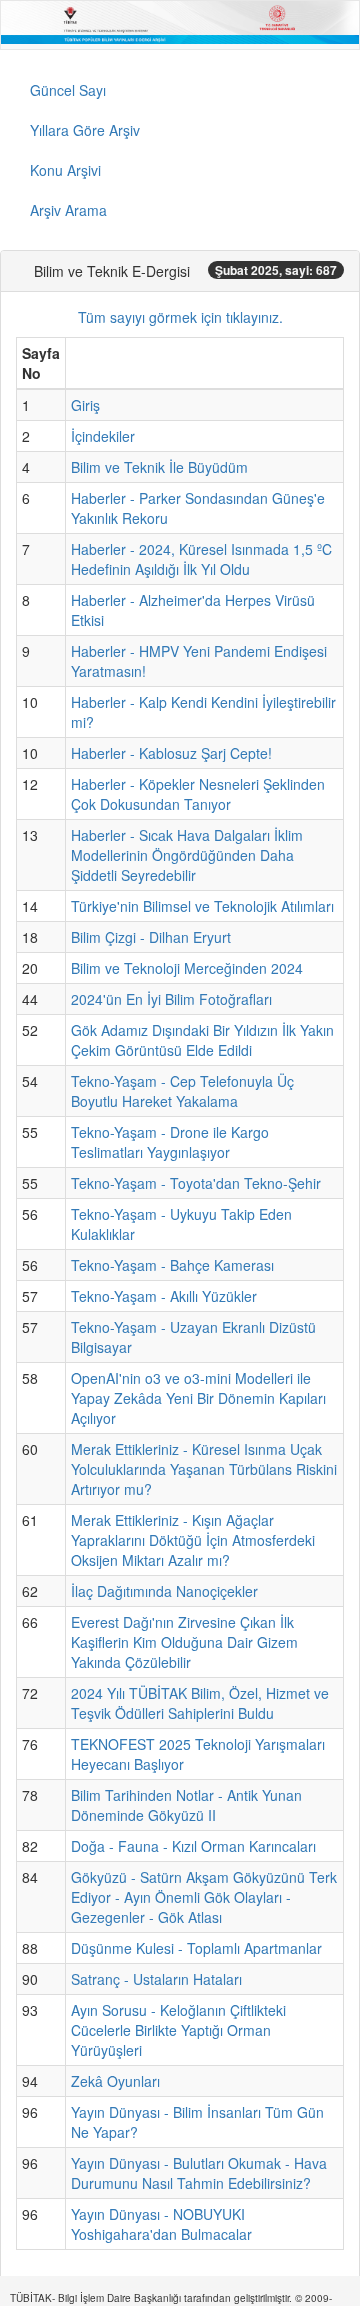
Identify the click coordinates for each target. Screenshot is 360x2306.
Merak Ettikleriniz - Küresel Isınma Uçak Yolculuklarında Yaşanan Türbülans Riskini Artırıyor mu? (204, 1469)
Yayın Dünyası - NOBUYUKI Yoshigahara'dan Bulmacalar (161, 2224)
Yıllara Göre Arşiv (85, 130)
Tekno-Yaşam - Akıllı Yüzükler (164, 1296)
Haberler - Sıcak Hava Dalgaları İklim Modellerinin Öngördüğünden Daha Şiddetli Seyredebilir (187, 855)
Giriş (85, 405)
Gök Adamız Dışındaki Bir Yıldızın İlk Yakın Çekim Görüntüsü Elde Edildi (202, 1040)
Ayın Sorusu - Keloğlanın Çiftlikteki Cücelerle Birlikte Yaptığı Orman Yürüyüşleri (178, 2030)
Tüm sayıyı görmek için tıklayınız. (180, 317)
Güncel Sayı (68, 90)
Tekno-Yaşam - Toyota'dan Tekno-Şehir (196, 1183)
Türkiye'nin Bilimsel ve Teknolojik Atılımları (202, 906)
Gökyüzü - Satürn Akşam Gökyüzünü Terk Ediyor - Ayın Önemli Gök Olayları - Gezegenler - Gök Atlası (204, 1897)
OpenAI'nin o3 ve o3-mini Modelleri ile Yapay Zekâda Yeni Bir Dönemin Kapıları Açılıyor (198, 1398)
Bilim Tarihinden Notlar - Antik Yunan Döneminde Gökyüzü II (186, 1805)
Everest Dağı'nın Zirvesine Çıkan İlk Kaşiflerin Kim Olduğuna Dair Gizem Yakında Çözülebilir (184, 1642)
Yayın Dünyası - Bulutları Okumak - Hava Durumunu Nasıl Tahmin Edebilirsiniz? (199, 2173)
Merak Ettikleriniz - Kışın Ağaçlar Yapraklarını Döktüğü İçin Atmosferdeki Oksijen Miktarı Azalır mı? (193, 1540)
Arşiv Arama (68, 210)
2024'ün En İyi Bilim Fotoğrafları (171, 999)
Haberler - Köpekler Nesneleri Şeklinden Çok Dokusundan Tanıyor (198, 794)
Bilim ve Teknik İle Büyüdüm (159, 467)
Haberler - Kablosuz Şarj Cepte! (171, 753)
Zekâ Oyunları (115, 2081)
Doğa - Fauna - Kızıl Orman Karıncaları (193, 1846)
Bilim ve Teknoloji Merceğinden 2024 (187, 968)
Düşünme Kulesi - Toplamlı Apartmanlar (196, 1948)
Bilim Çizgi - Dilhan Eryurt (151, 937)
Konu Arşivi (65, 170)
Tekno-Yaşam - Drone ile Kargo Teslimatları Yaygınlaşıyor (170, 1142)
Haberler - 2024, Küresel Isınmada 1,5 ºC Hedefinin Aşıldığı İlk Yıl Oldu (201, 559)
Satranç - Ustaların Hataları (156, 1979)
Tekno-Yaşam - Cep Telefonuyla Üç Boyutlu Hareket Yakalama (182, 1091)
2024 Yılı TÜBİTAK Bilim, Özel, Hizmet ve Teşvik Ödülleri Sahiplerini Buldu (200, 1703)
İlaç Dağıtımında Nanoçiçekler (164, 1591)
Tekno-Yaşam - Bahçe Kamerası (172, 1265)
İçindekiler (103, 436)
